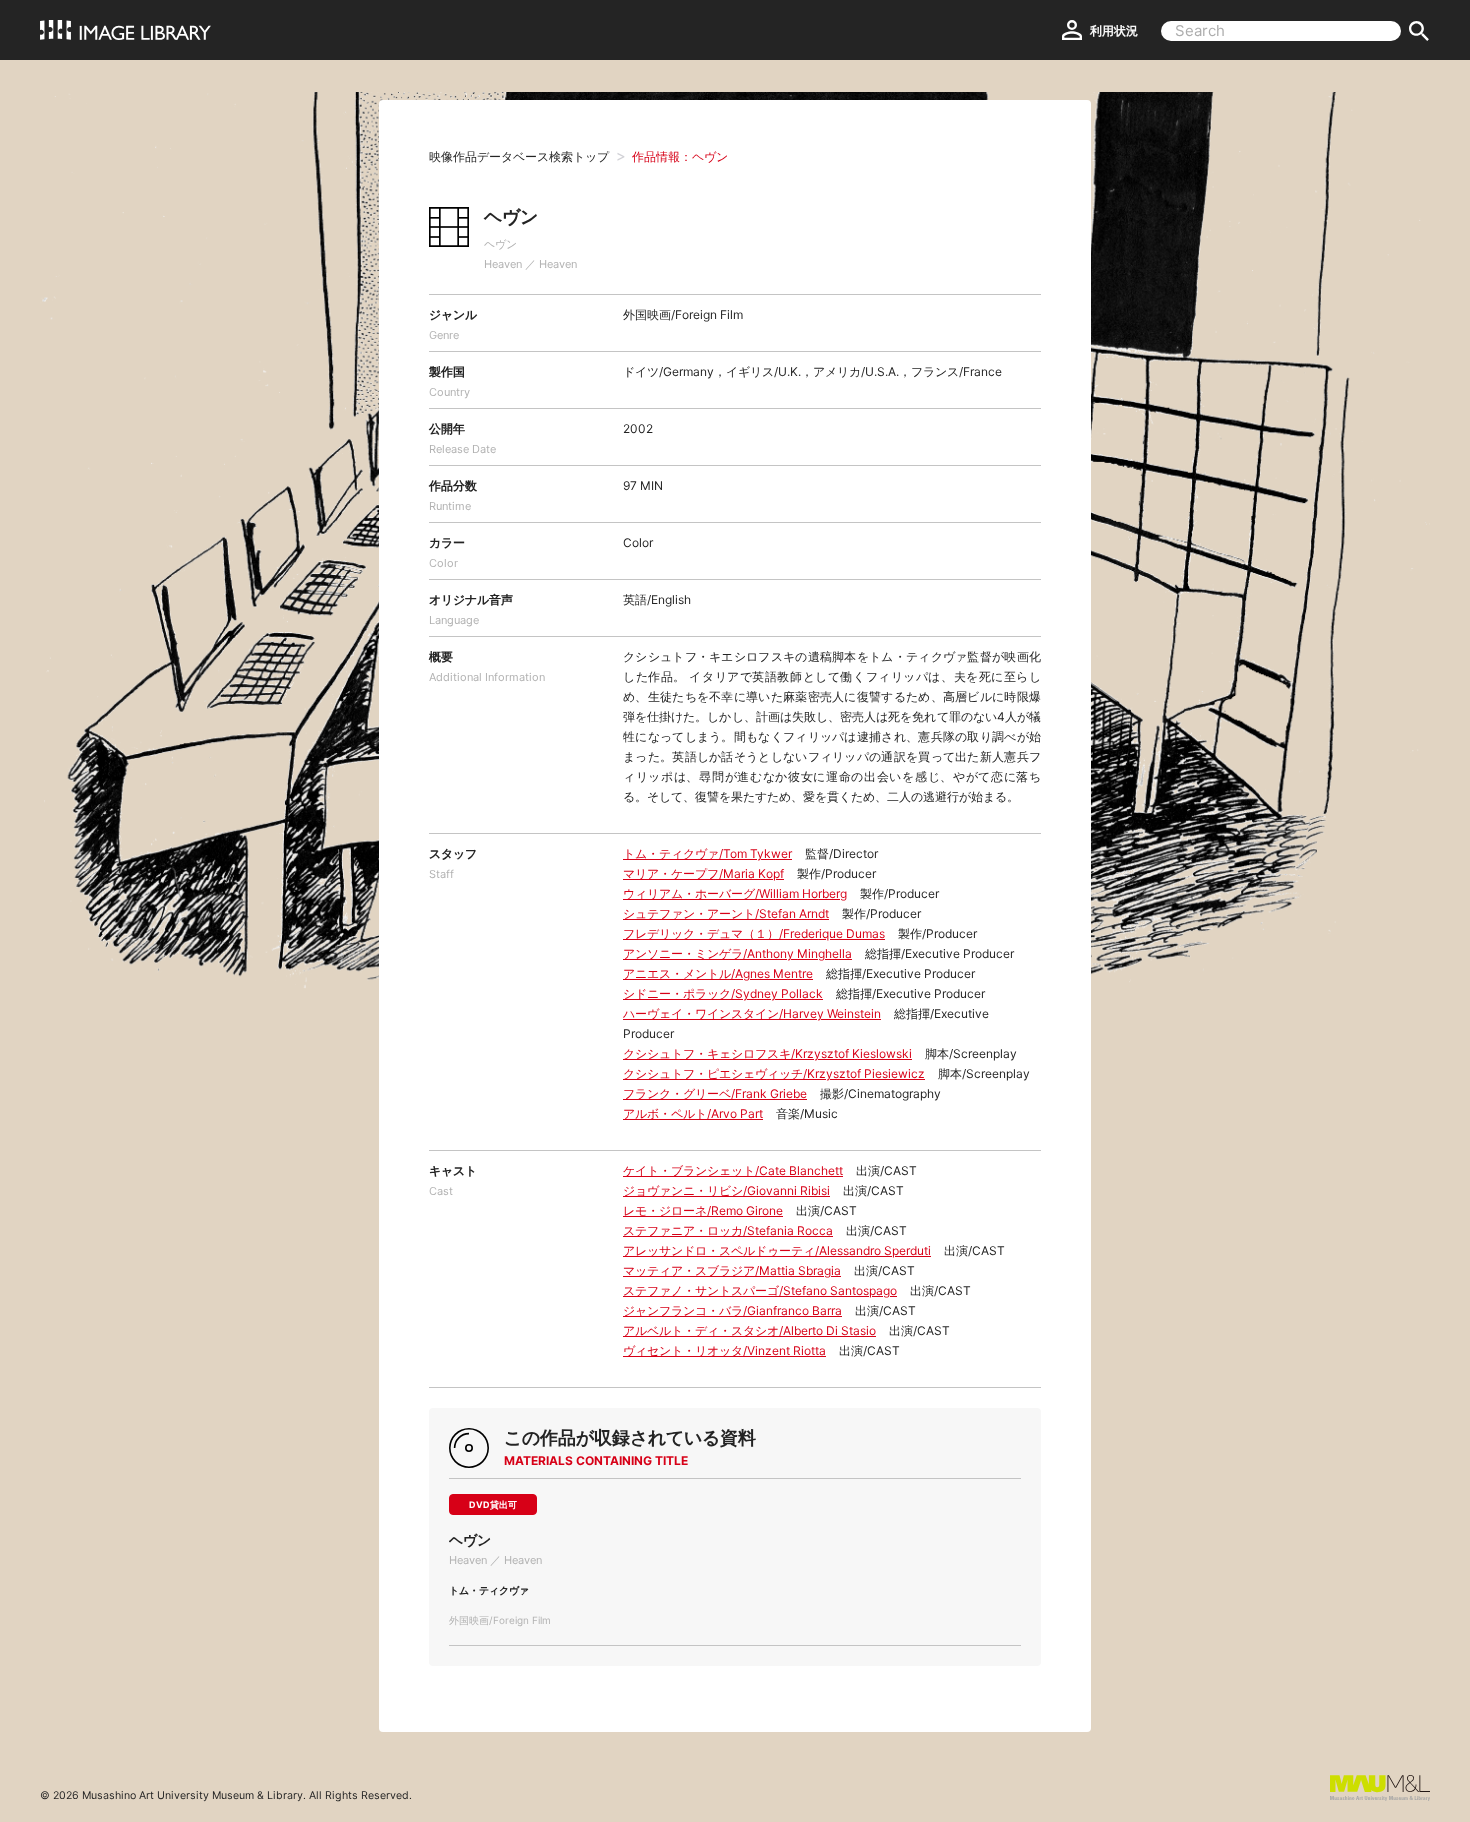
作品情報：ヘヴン (680, 156)
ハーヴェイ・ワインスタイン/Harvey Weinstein (752, 1013)
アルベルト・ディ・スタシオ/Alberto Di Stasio (749, 1330)
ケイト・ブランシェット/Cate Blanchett (733, 1170)
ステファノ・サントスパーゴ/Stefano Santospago (760, 1290)
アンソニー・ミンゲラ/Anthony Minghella (737, 953)
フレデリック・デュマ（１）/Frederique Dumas (754, 933)
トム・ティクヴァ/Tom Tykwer (707, 853)
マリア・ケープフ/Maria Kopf (703, 873)
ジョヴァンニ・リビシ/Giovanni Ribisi (726, 1190)
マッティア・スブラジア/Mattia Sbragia (732, 1270)
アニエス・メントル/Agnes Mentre (718, 973)
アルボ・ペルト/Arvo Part (693, 1113)
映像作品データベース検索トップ (519, 156)
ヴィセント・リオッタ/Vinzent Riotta (724, 1350)
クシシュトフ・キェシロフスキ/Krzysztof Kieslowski (767, 1053)
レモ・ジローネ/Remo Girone (703, 1210)
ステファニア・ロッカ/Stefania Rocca (728, 1230)
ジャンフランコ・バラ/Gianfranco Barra (732, 1310)
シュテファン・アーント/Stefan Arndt (726, 913)
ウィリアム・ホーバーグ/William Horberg (735, 893)
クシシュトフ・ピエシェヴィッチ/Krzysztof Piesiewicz (774, 1073)
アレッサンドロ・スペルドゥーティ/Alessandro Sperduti (777, 1250)
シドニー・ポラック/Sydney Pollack (723, 993)
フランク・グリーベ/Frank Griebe (715, 1093)
